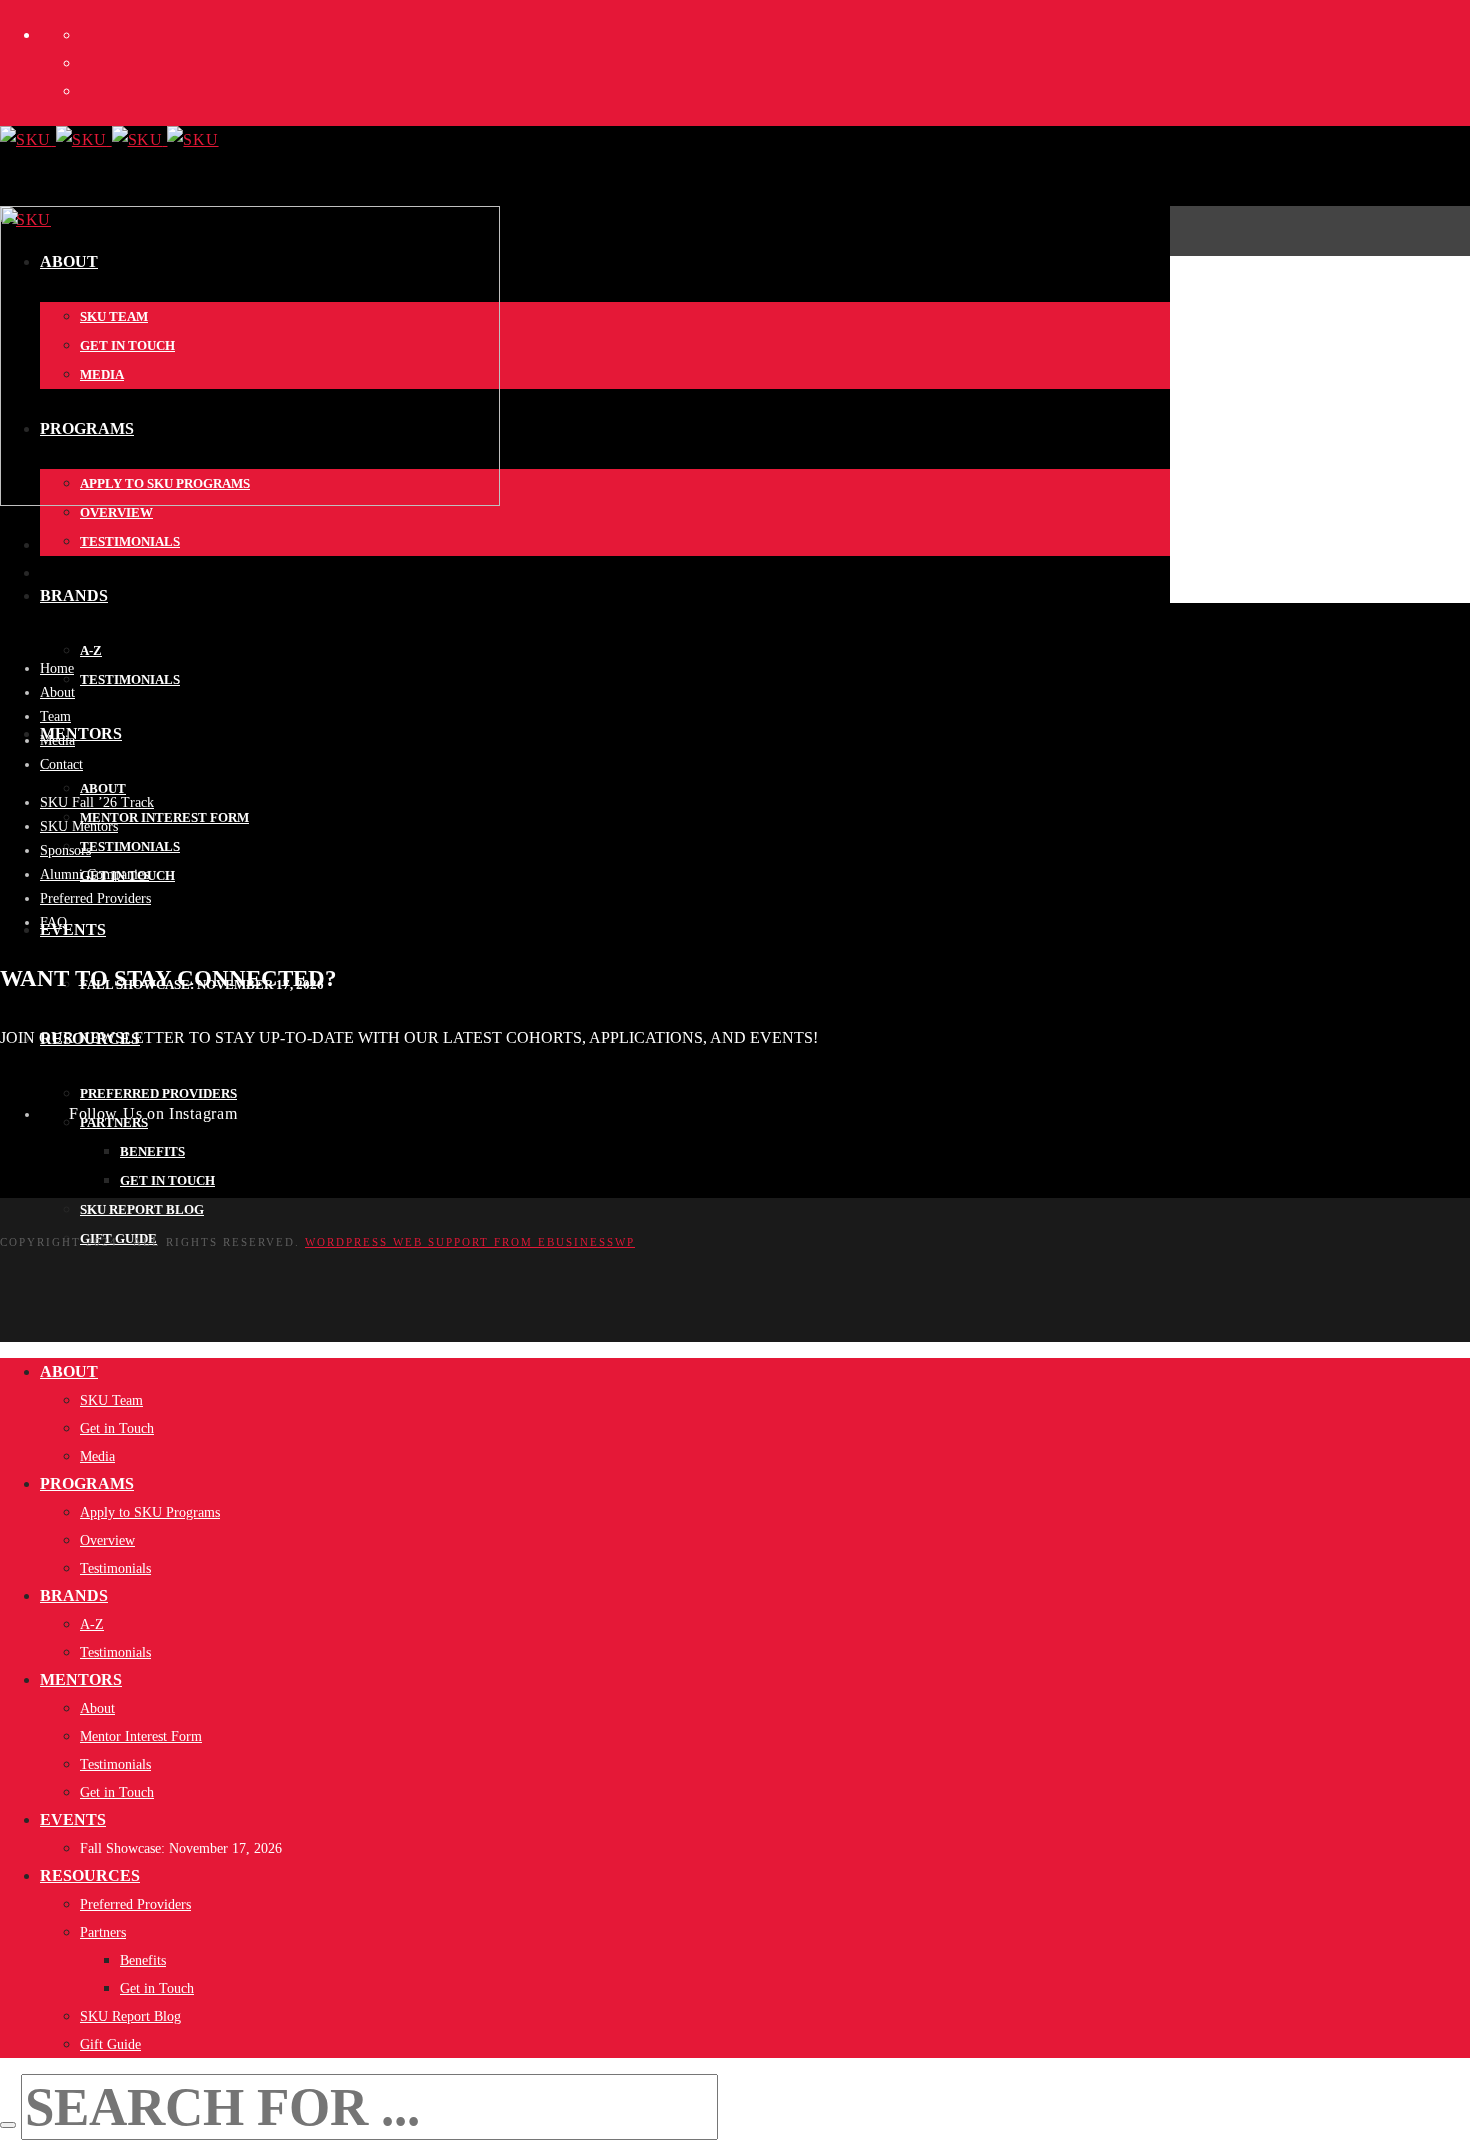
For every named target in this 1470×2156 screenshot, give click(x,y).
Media (57, 740)
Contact (61, 764)
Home (57, 668)
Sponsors (65, 850)
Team (55, 716)
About (57, 692)
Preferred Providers (95, 898)
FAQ (53, 922)
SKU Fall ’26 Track (97, 802)
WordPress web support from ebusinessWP (470, 1242)
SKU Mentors (79, 826)
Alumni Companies (94, 874)
